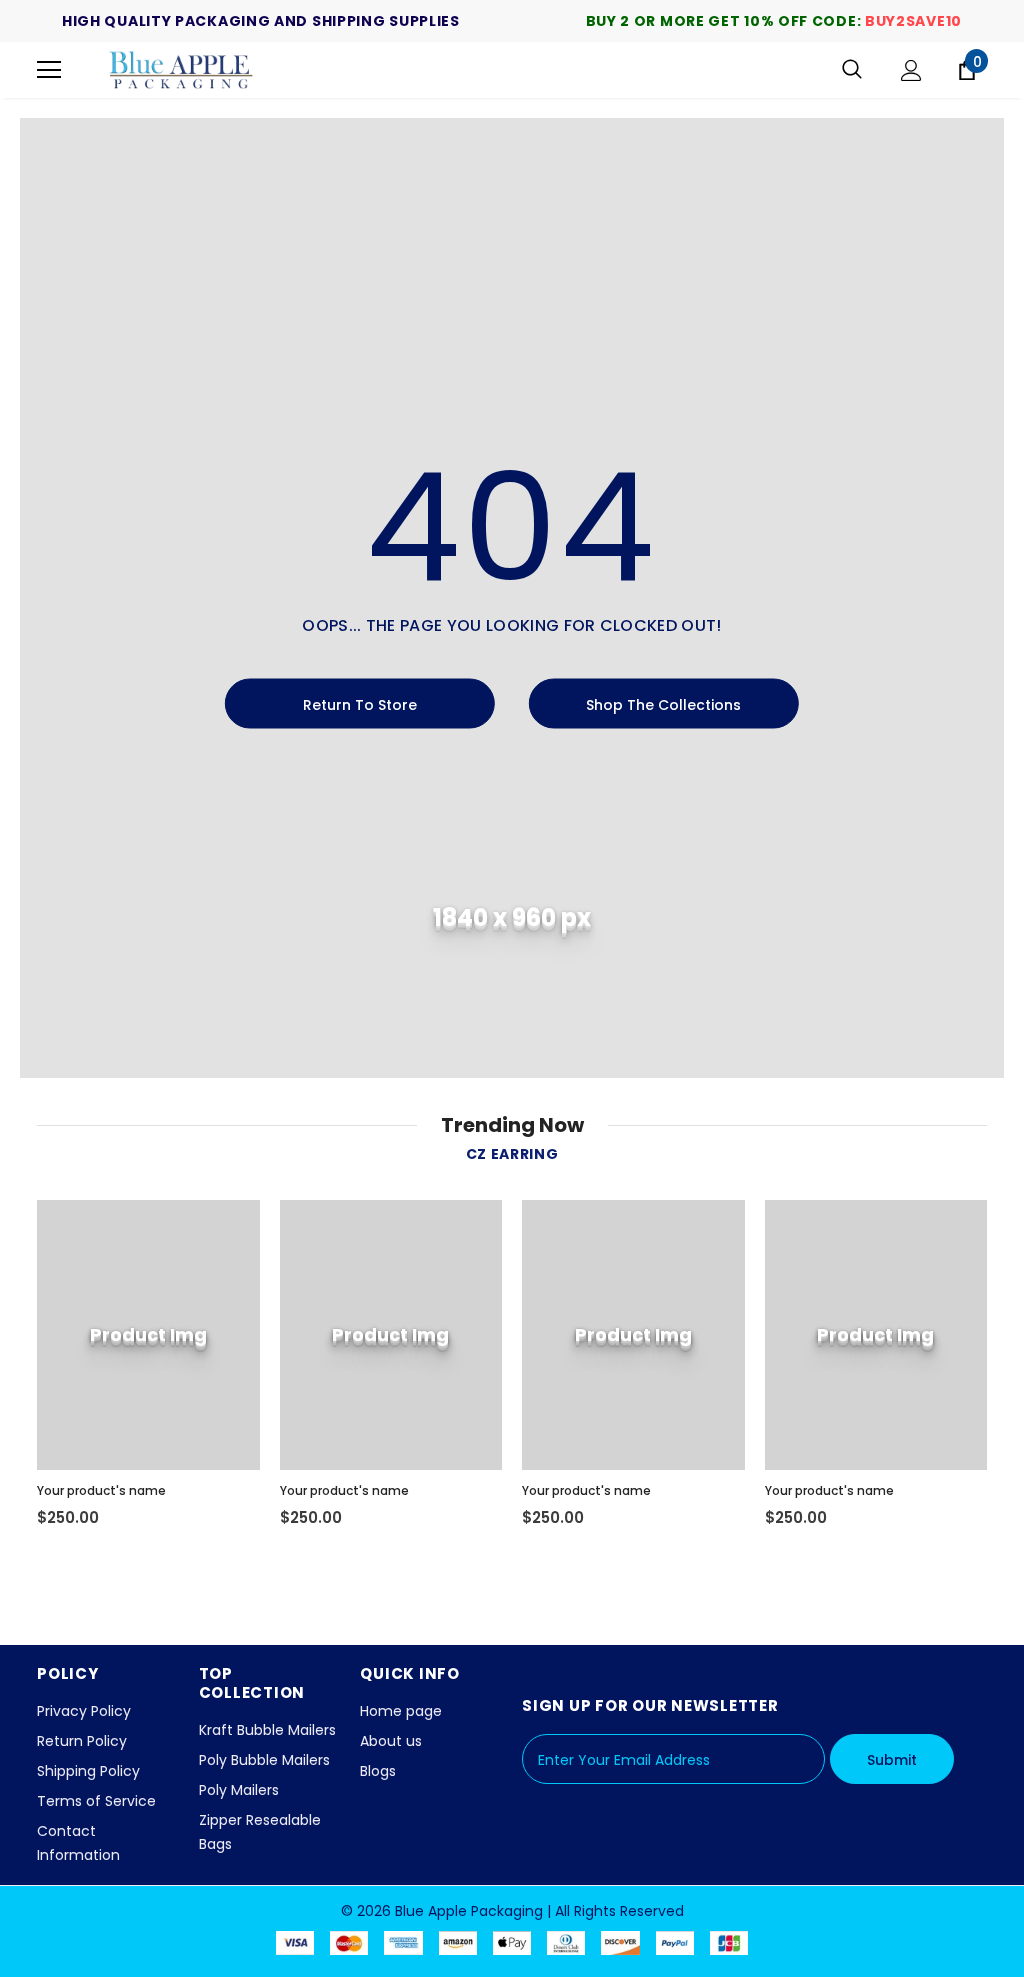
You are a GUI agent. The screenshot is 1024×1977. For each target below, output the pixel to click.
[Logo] (182, 70)
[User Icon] (911, 70)
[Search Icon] (852, 70)
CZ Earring (512, 1154)
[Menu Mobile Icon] (49, 70)
